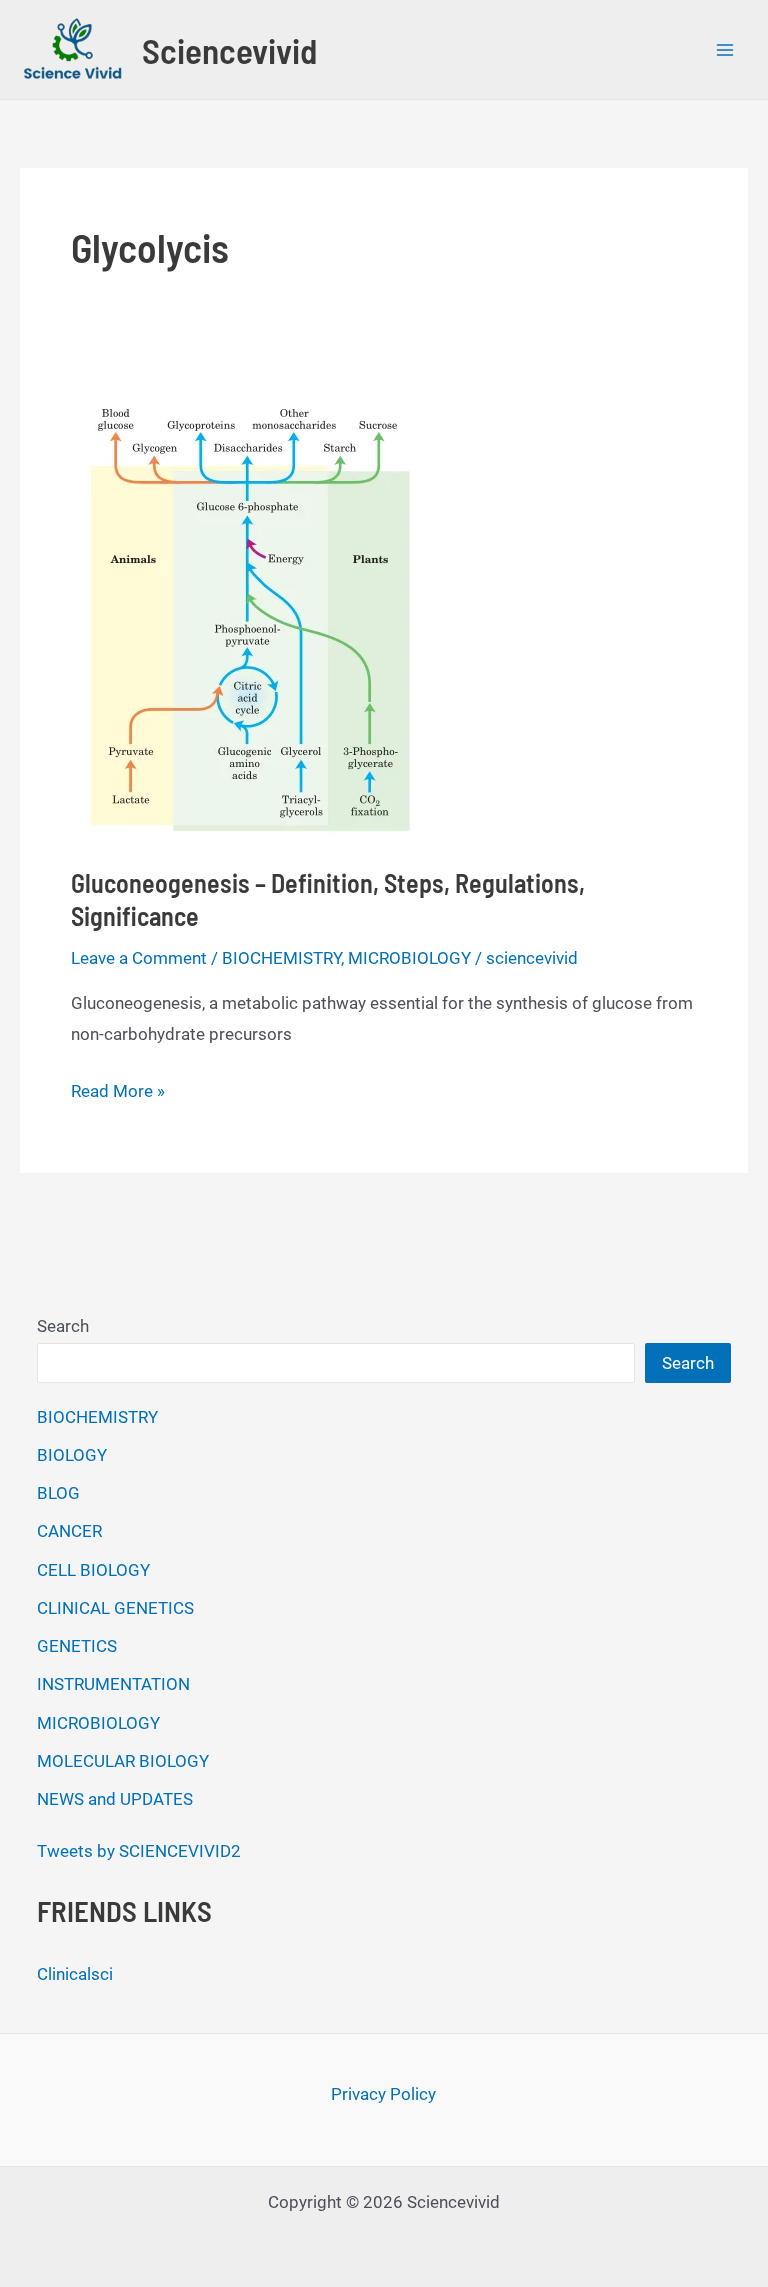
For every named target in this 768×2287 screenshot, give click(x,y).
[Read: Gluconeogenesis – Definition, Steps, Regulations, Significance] (245, 609)
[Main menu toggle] (726, 50)
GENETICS (77, 1646)
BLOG (58, 1493)
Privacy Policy (383, 2094)
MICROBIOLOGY (409, 958)
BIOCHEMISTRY (281, 958)
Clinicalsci (75, 1974)
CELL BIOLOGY (93, 1570)
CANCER (69, 1531)
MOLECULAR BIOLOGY (123, 1761)
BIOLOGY (72, 1455)
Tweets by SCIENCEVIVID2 (139, 1851)
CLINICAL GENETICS (115, 1608)
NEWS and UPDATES (115, 1799)
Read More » (118, 1094)
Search (63, 1326)
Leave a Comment (139, 958)
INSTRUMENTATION (113, 1684)
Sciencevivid (229, 50)
